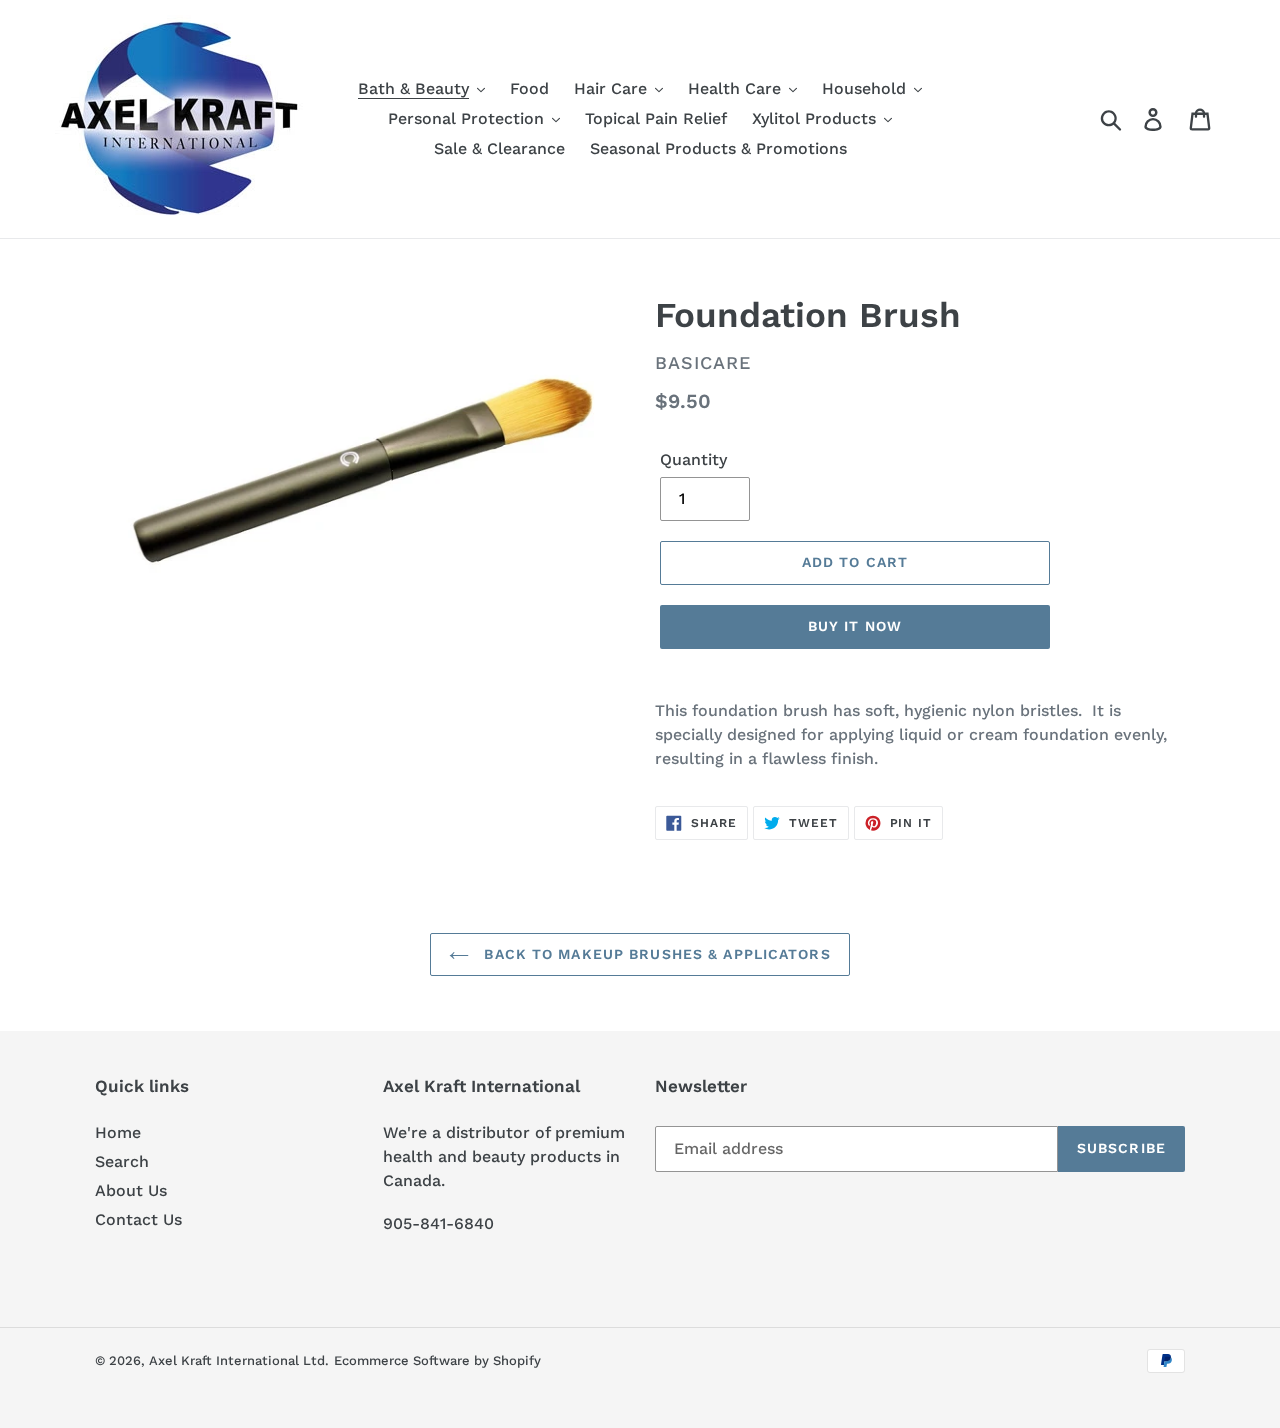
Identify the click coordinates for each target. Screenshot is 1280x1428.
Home (118, 1132)
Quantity (693, 459)
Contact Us (138, 1219)
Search (122, 1161)
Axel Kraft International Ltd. (239, 1360)
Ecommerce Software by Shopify (437, 1360)
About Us (131, 1190)
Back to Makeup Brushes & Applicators (654, 954)
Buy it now (855, 626)
